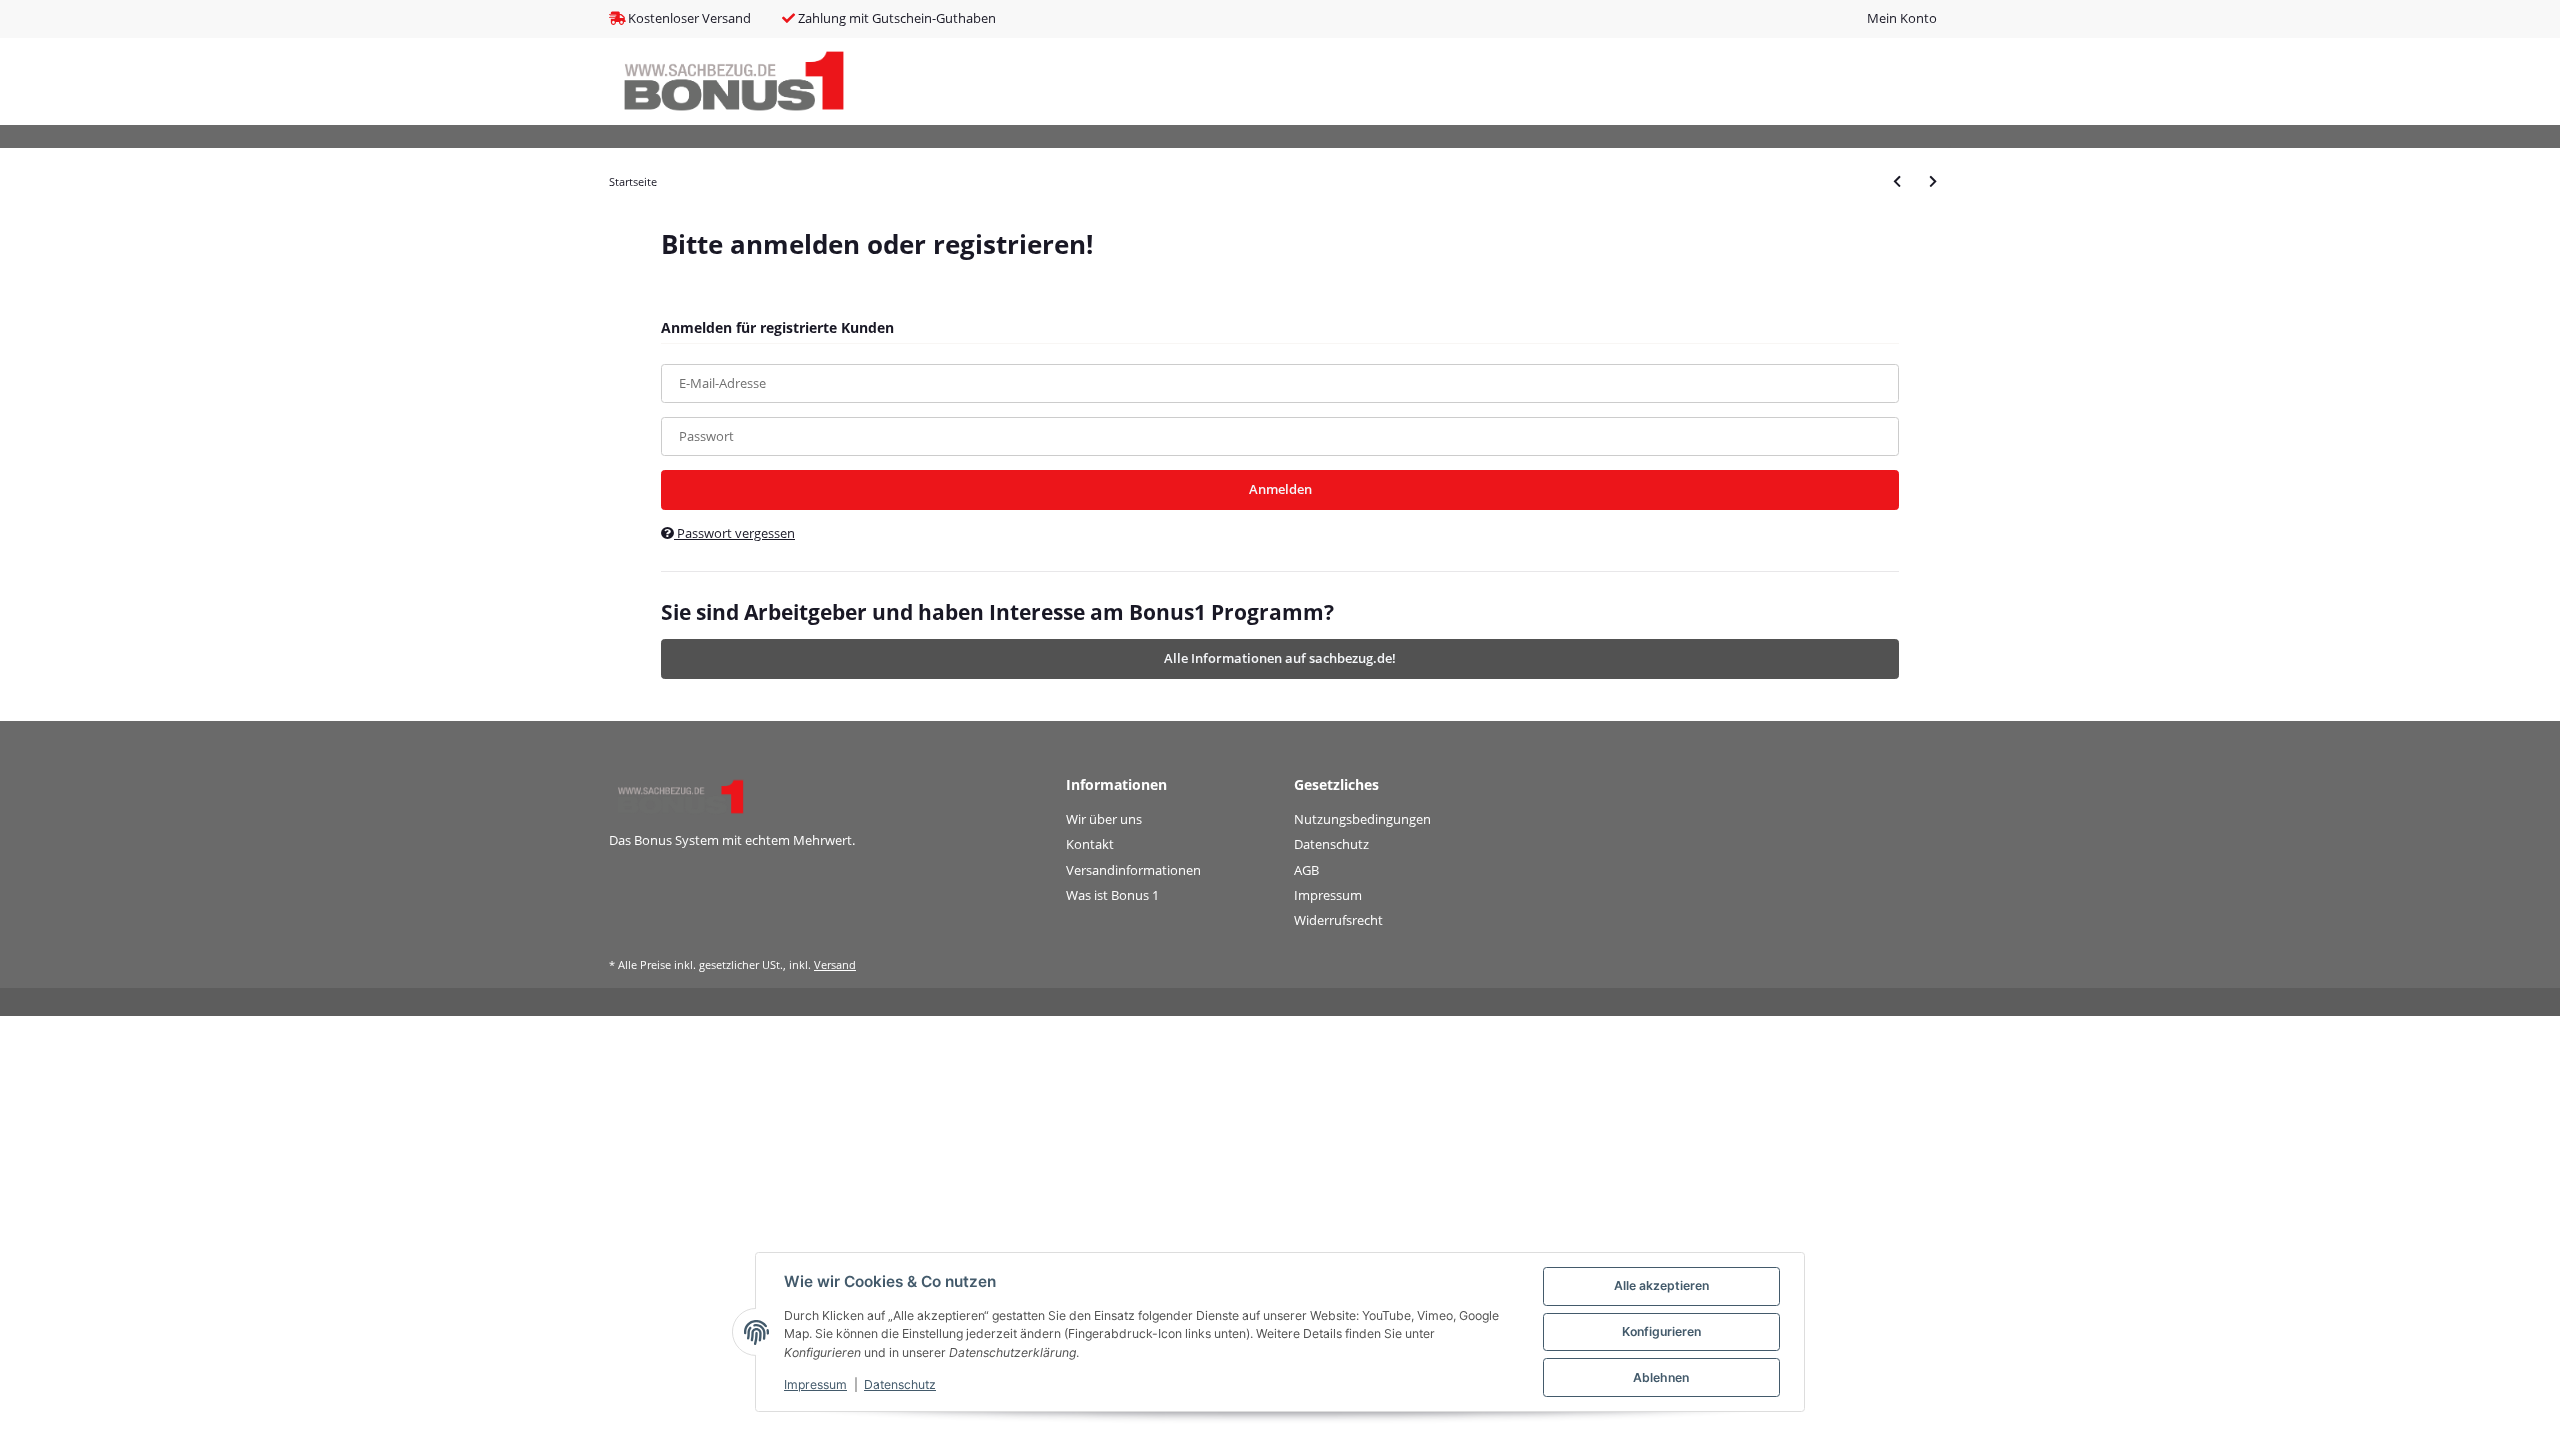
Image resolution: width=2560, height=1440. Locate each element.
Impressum (1328, 895)
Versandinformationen (1133, 870)
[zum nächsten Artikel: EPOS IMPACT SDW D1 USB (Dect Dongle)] (1933, 181)
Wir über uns (1104, 819)
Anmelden (1280, 489)
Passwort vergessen (734, 533)
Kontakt (1090, 844)
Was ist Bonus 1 (1112, 895)
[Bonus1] (734, 81)
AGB (1306, 870)
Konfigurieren (1661, 1331)
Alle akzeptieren (1661, 1285)
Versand (835, 965)
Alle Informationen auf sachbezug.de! (1280, 658)
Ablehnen (1661, 1377)
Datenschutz (1331, 844)
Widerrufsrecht (1338, 920)
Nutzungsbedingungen (1362, 819)
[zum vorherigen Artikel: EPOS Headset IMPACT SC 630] (1897, 181)
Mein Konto (1902, 18)
